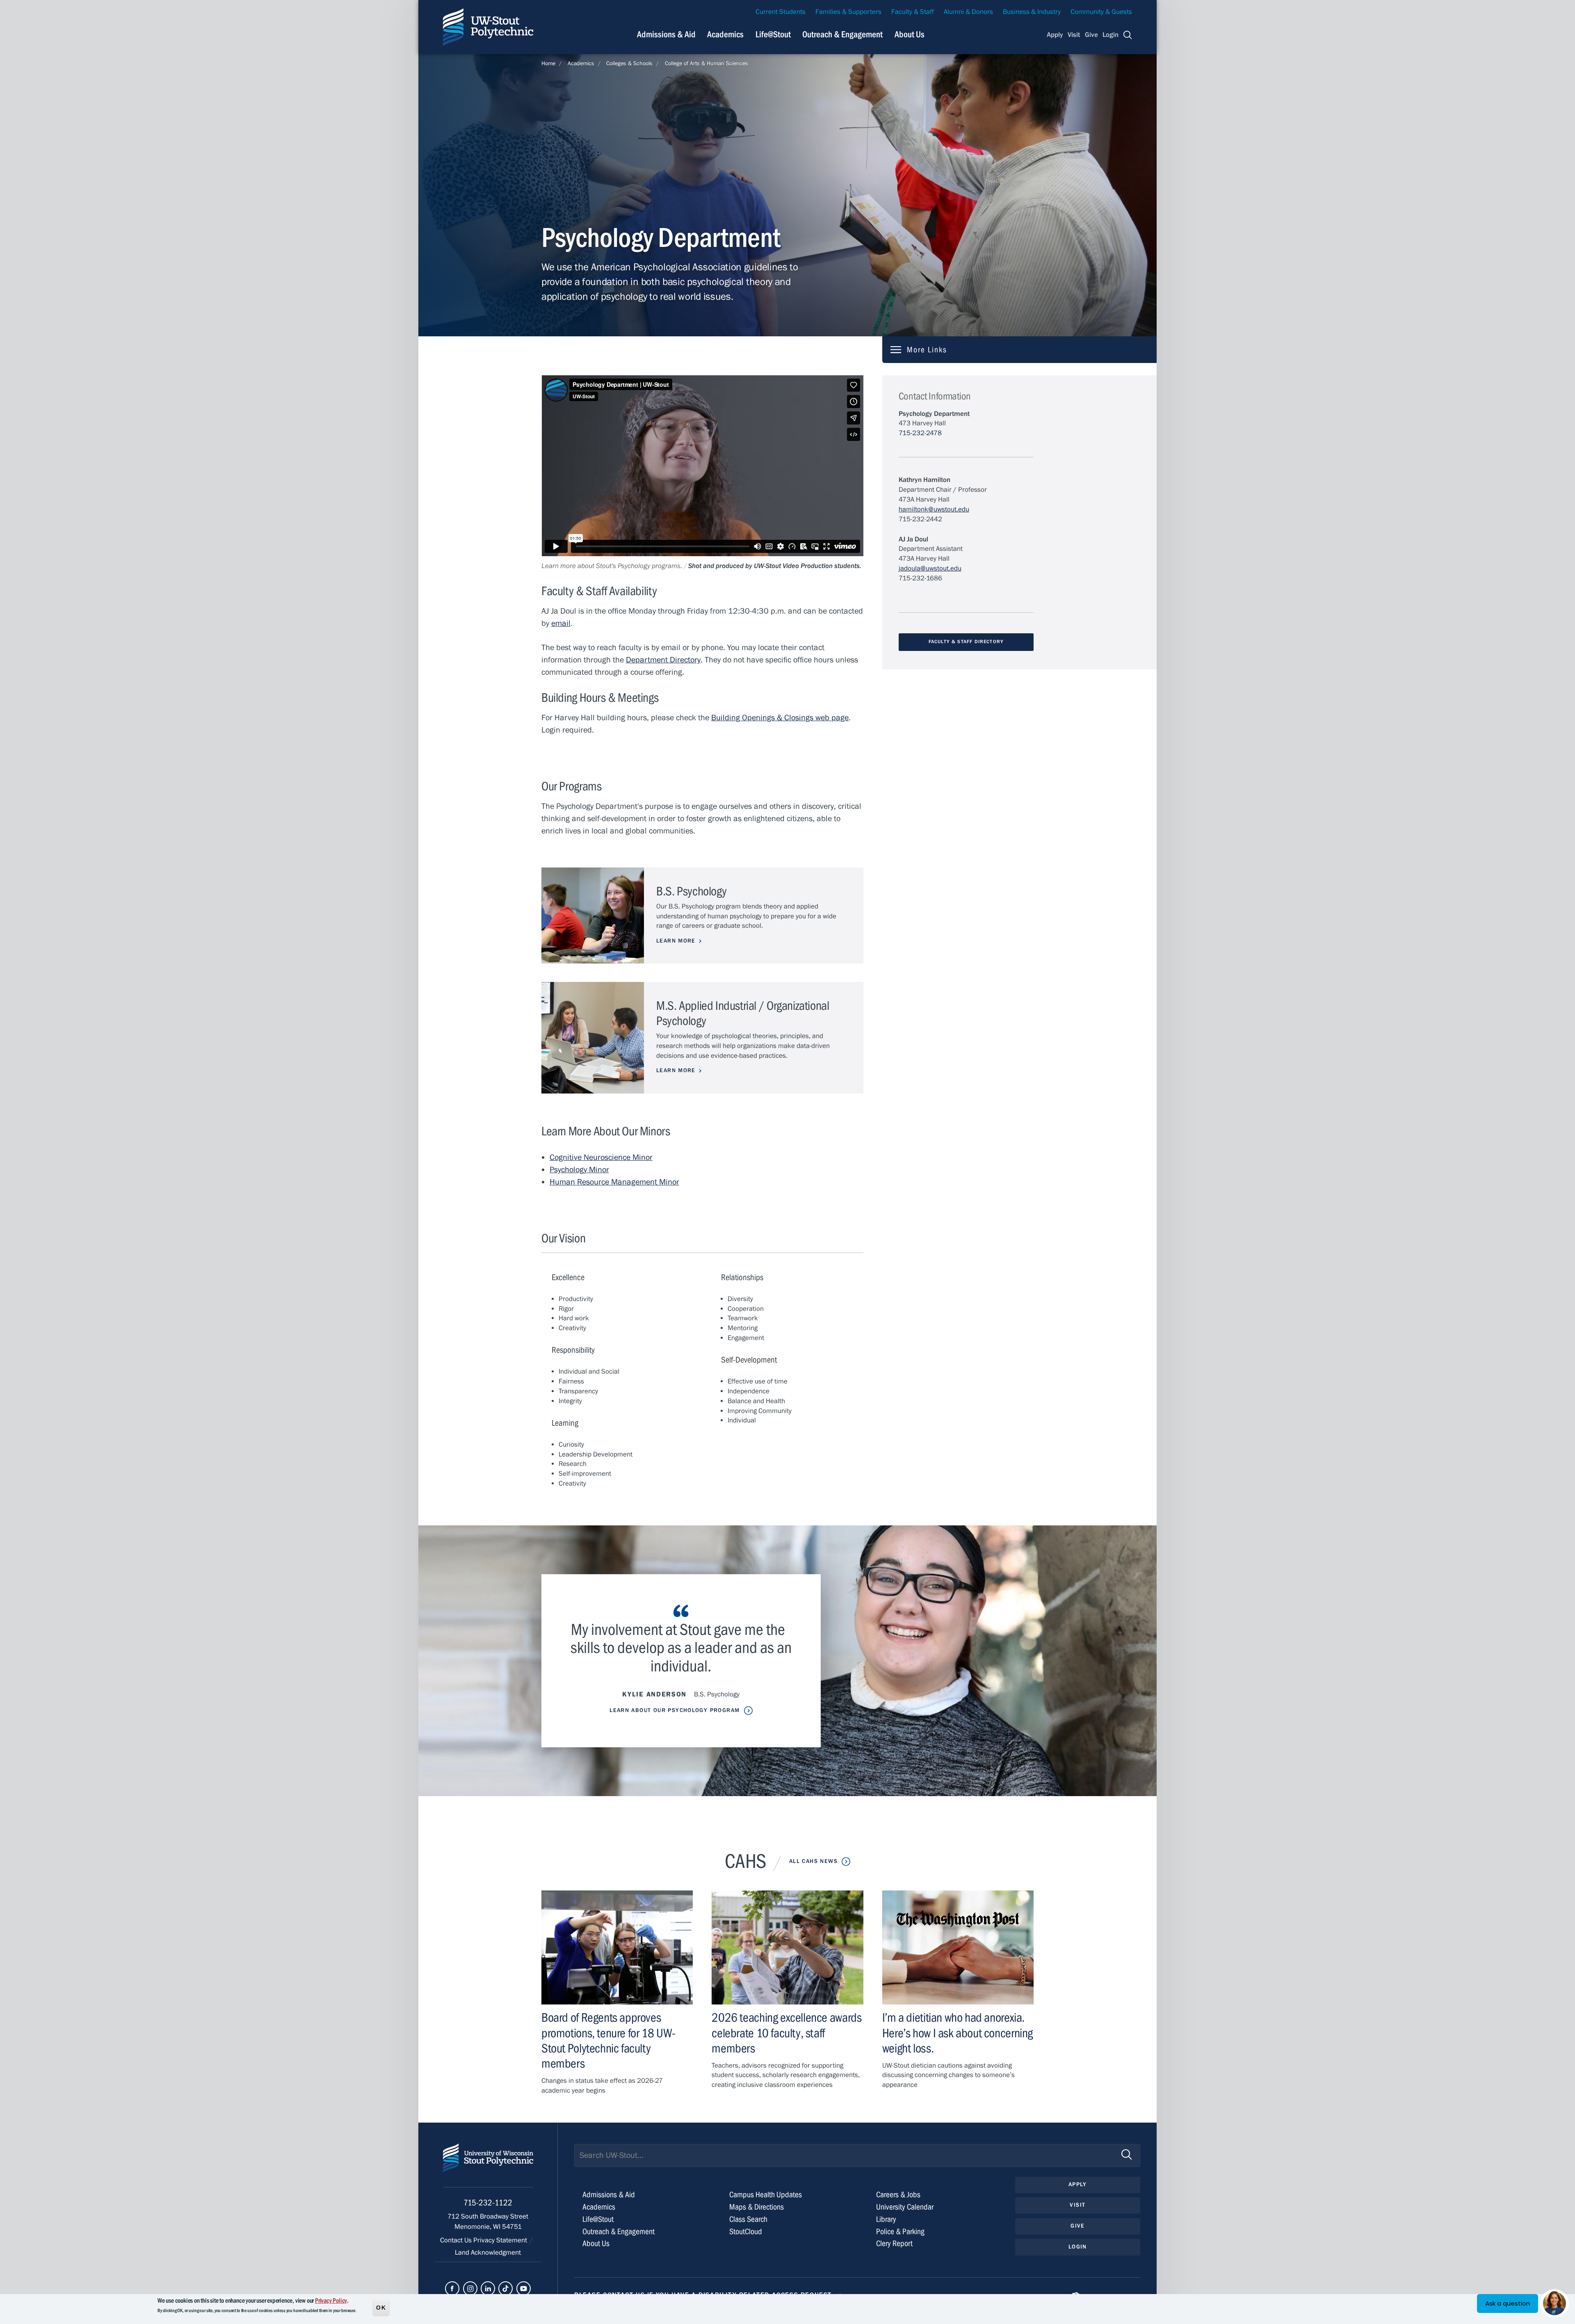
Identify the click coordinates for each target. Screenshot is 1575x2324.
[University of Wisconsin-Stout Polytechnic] (488, 2165)
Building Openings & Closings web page (780, 718)
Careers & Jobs (898, 2195)
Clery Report (894, 2243)
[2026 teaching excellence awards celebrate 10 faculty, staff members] (787, 1947)
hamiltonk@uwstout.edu (934, 509)
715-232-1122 (488, 2203)
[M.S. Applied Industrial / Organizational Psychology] (593, 1038)
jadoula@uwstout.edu (930, 568)
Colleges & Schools (629, 64)
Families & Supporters (848, 12)
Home (548, 64)
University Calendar (905, 2207)
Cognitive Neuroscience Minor (601, 1157)
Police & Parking (900, 2232)
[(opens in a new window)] (452, 2289)
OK (381, 2307)
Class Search (748, 2219)
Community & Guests (1101, 12)
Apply (1055, 35)
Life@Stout (773, 34)
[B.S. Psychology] (593, 916)
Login (1110, 35)
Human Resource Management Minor (614, 1182)
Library (886, 2219)
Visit (1074, 35)
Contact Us (457, 2240)
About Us (910, 34)
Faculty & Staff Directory (966, 641)
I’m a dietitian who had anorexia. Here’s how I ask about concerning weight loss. (958, 2033)
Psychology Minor (579, 1170)
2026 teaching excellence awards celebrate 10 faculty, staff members (786, 2033)
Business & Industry (1032, 12)
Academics (725, 34)
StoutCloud (746, 2232)
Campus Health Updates (766, 2195)
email (561, 623)
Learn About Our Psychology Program (675, 1710)
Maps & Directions (757, 2207)
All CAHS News (813, 1861)
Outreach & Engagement (842, 34)
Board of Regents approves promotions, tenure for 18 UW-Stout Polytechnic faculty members (608, 2041)
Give (1091, 35)
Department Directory (663, 660)
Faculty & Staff (913, 12)
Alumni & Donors (968, 12)
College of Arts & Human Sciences (706, 64)
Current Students (781, 12)
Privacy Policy (331, 2301)
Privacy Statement (501, 2240)
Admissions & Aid (666, 34)
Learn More (676, 941)
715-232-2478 (920, 433)
